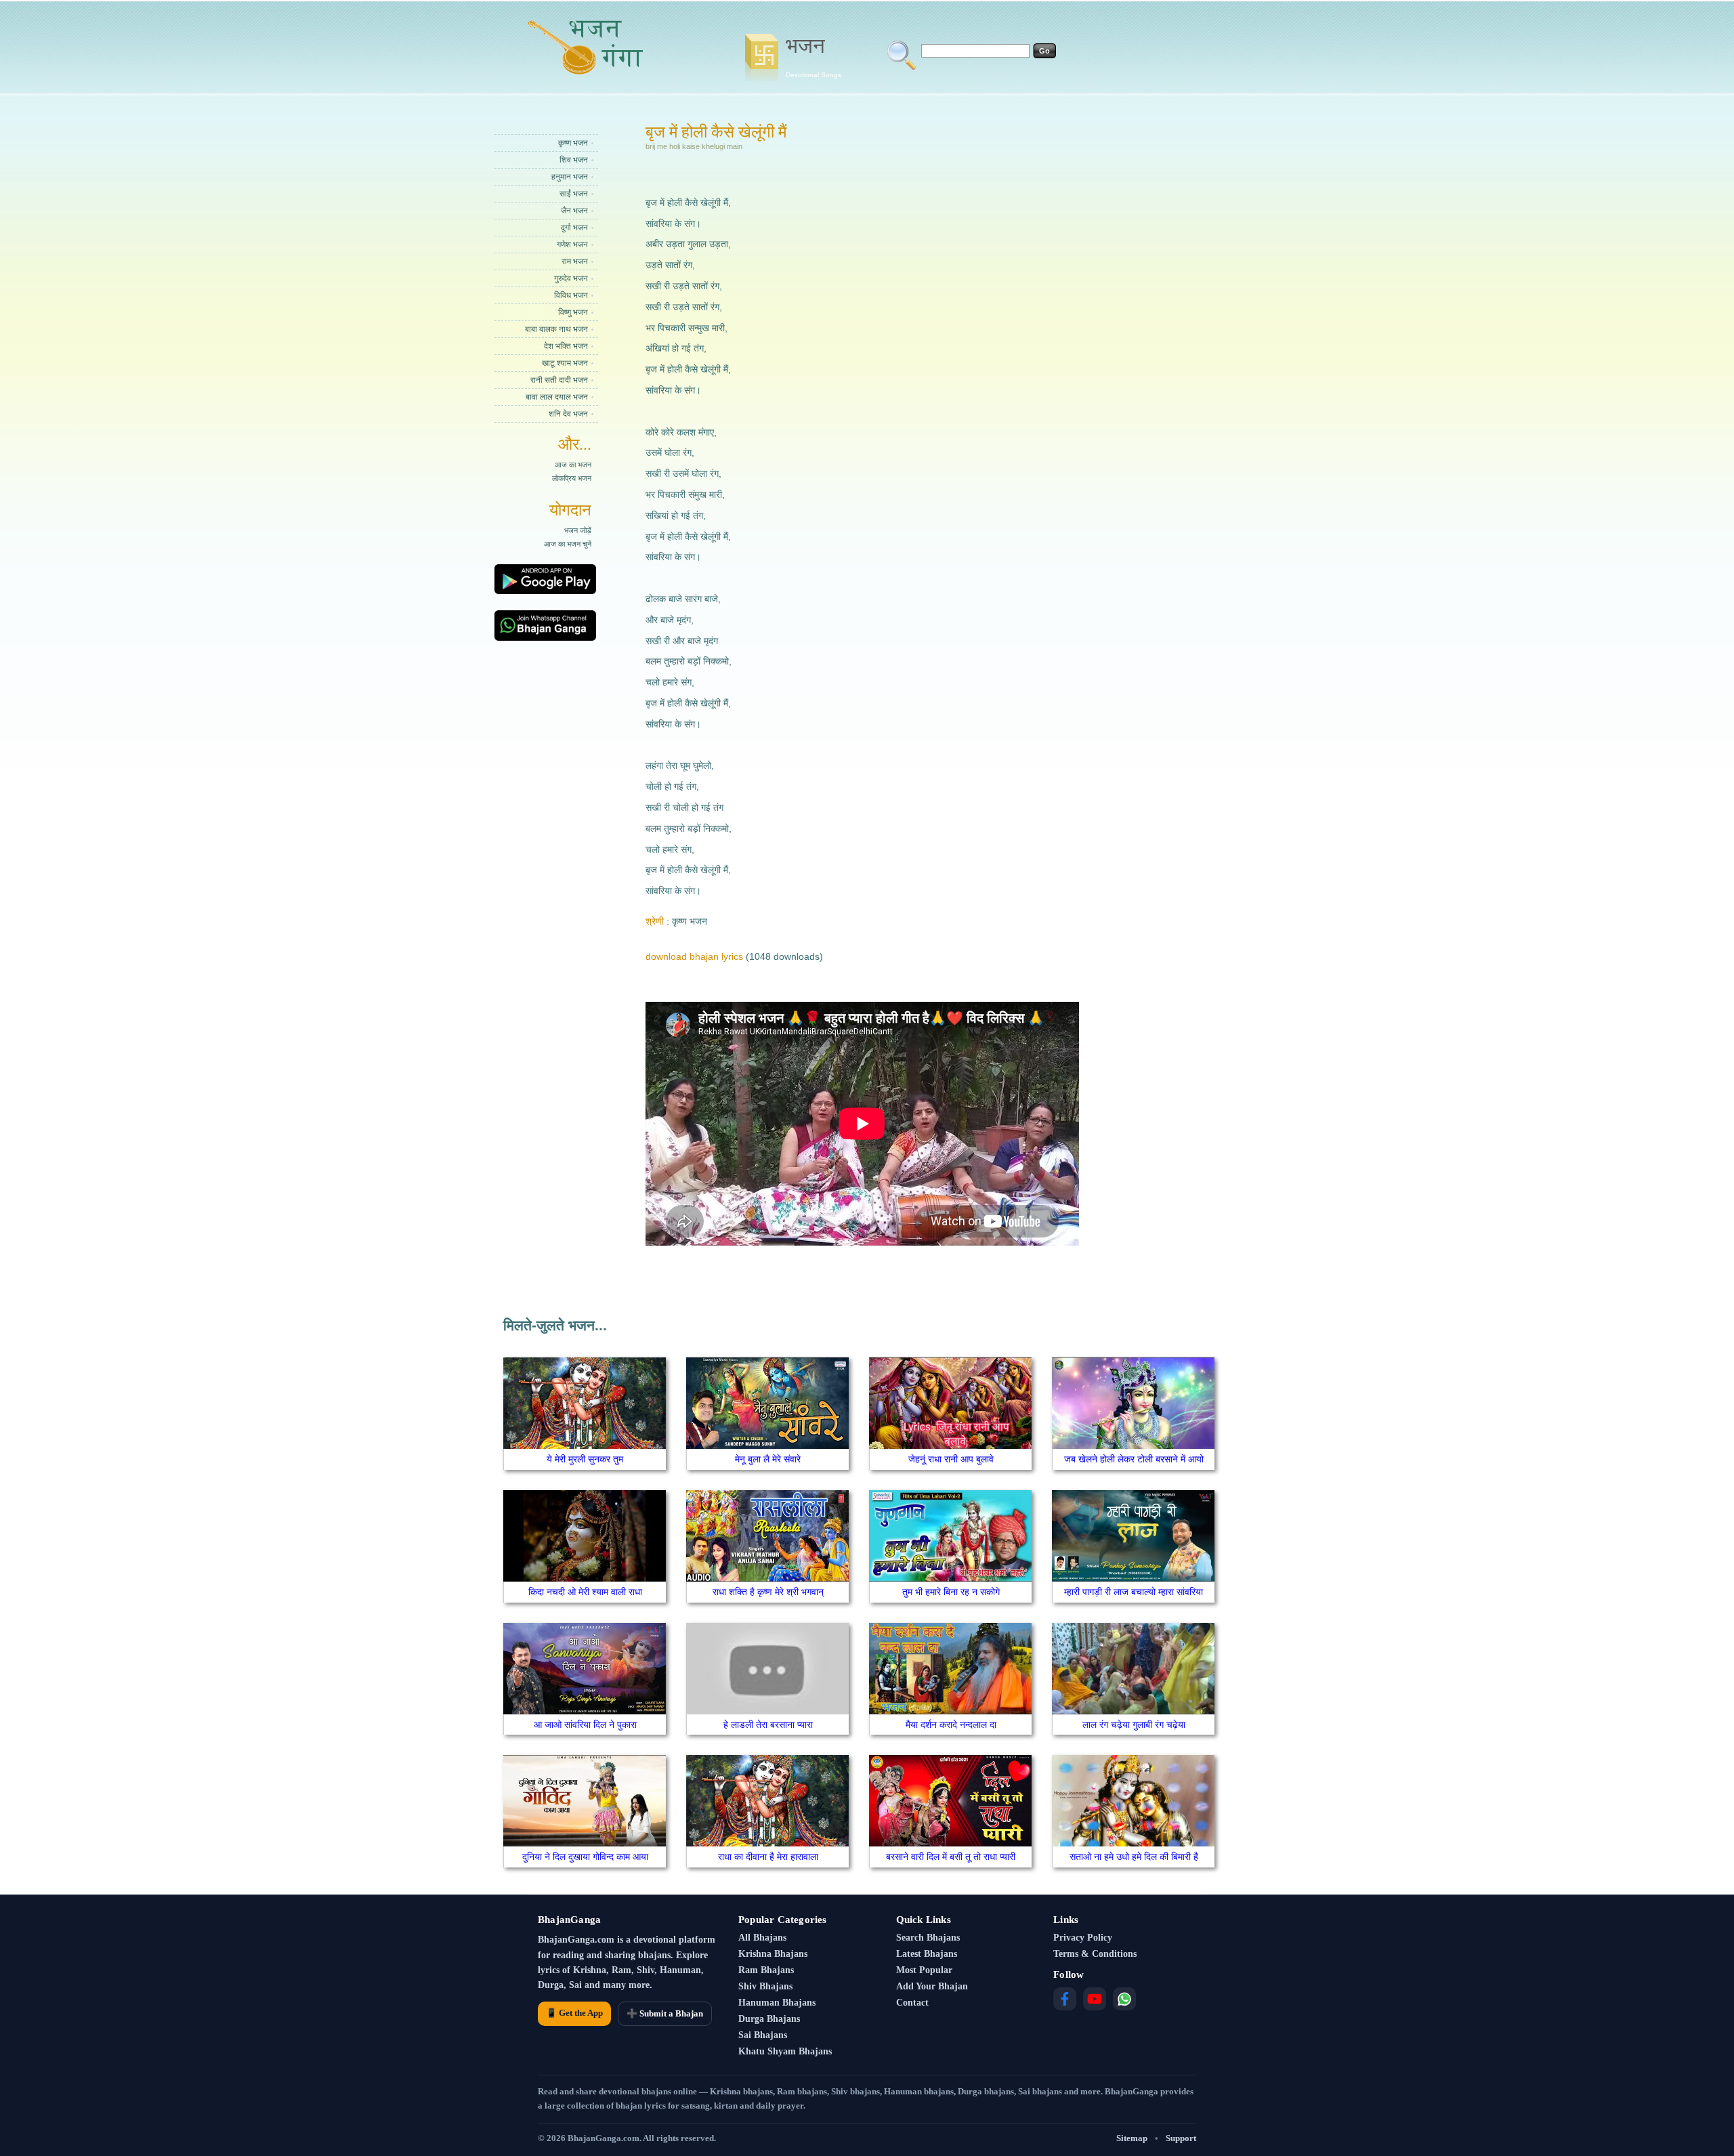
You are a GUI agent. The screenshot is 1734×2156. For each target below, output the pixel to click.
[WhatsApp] (1124, 1999)
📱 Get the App (574, 2013)
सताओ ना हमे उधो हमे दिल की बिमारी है (1134, 1857)
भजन (813, 56)
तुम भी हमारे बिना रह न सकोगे (951, 1592)
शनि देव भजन (568, 414)
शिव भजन (574, 160)
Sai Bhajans (763, 2035)
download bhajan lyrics (694, 956)
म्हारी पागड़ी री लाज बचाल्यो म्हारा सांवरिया (1134, 1592)
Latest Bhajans (927, 1954)
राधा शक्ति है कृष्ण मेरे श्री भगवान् (768, 1592)
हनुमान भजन (570, 177)
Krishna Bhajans (773, 1954)
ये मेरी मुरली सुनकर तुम (585, 1459)
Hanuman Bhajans (777, 2003)
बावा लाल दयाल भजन (557, 397)
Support (1181, 2138)
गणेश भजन (572, 245)
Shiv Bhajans (765, 1986)
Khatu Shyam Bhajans (785, 2051)
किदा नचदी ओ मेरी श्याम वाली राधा (585, 1592)
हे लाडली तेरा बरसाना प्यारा (768, 1725)
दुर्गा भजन (574, 228)
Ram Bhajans (766, 1970)
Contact (912, 2003)
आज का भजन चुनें (568, 544)
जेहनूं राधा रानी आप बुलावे (951, 1459)
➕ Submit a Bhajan (665, 2013)
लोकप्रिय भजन (572, 478)
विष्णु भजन (573, 312)
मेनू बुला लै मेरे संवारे (768, 1459)
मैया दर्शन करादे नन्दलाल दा (951, 1725)
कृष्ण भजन (573, 143)
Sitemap (1132, 2138)
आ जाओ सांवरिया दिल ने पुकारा (585, 1725)
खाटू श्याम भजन (565, 363)
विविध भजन (571, 295)
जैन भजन (574, 211)
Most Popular (924, 1970)
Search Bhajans (928, 1938)
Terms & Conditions (1095, 1954)
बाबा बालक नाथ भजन (556, 329)
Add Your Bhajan (932, 1986)
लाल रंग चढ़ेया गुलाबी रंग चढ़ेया (1134, 1725)
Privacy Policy (1083, 1938)
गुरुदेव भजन (571, 278)
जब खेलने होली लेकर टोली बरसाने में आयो (1134, 1459)
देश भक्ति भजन (566, 346)
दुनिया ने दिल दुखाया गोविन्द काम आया (585, 1857)
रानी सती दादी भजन (559, 380)
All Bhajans (762, 1938)
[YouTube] (1095, 1999)
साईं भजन (574, 194)
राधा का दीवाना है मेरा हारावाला (768, 1857)
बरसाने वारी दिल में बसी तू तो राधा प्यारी (951, 1857)
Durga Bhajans (769, 2019)
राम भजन (575, 261)
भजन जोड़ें (578, 530)
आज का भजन (573, 465)
